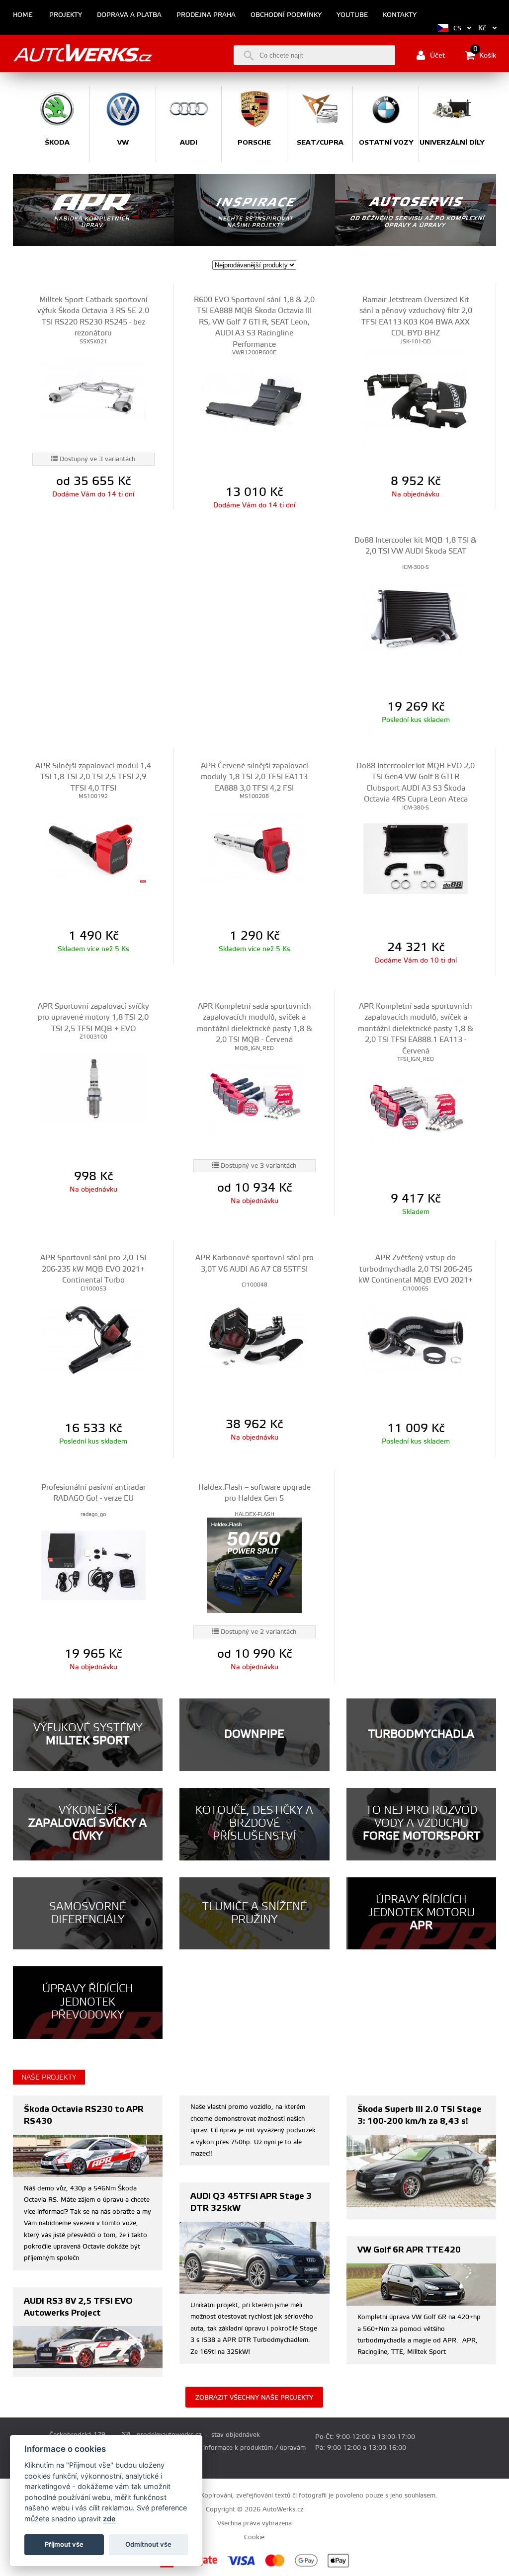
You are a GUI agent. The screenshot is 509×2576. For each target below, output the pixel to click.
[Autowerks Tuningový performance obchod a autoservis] (83, 53)
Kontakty (400, 15)
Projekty (66, 15)
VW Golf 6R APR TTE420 (409, 2250)
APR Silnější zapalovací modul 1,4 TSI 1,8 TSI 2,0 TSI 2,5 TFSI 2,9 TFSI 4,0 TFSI (93, 777)
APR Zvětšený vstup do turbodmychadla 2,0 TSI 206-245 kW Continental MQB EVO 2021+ (416, 1269)
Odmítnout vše (148, 2544)
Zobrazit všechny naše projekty (254, 2398)
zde (109, 2519)
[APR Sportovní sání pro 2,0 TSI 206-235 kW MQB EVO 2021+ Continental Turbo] (93, 1340)
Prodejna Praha (206, 15)
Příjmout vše (64, 2544)
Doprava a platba (129, 15)
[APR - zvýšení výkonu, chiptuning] (93, 210)
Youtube (352, 15)
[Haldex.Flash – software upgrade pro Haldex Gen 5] (254, 1565)
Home (23, 15)
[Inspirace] (254, 210)
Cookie (254, 2537)
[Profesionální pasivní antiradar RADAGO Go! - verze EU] (93, 1565)
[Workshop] (416, 210)
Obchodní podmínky (286, 15)
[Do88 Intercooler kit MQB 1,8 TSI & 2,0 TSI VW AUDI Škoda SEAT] (416, 618)
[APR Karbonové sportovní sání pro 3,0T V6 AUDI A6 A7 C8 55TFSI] (254, 1336)
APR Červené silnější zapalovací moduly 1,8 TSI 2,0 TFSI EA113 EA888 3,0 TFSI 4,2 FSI (254, 777)
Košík (485, 55)
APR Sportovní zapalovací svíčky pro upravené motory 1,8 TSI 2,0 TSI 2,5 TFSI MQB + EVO (93, 1018)
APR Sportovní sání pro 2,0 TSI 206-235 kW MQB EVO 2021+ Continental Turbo (93, 1269)
